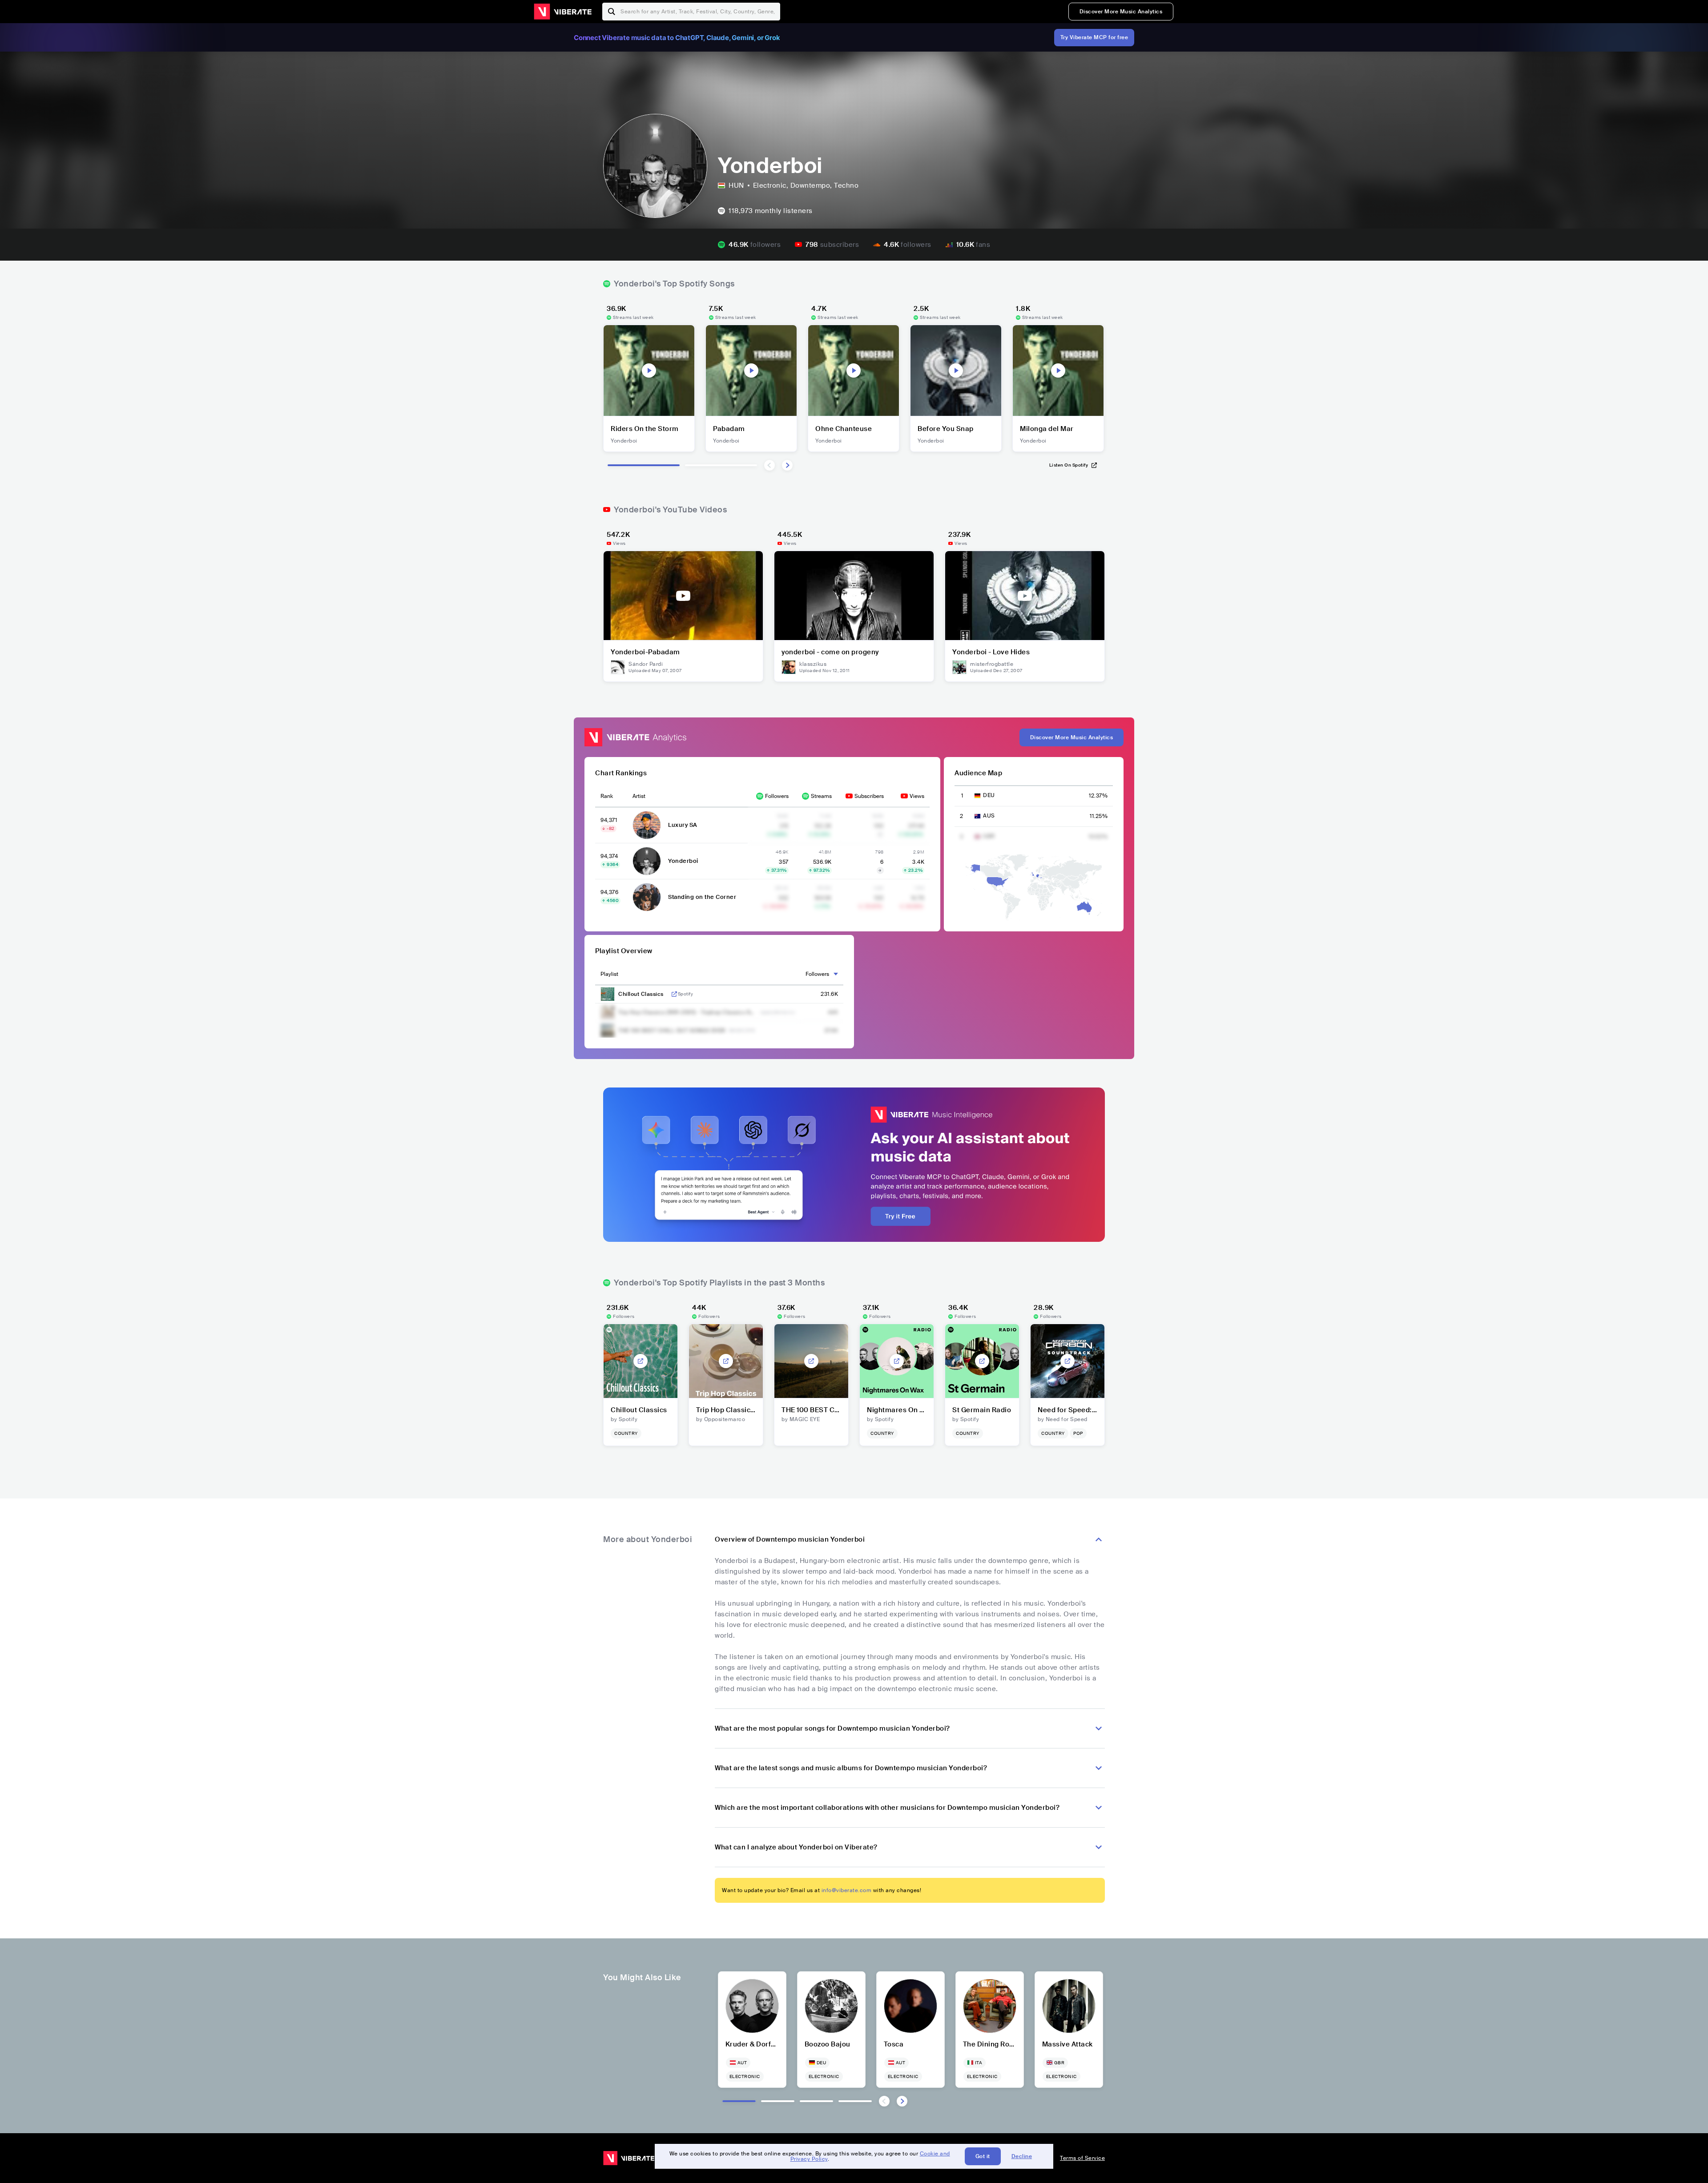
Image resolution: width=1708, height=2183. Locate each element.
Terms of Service (1082, 2158)
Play (649, 371)
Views (917, 796)
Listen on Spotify (1069, 465)
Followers (777, 796)
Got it (983, 2156)
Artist (639, 796)
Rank (607, 796)
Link (674, 994)
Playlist (609, 974)
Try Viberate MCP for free (1094, 37)
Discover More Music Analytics (1121, 12)
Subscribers (869, 796)
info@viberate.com (847, 1890)
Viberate (563, 12)
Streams (821, 796)
